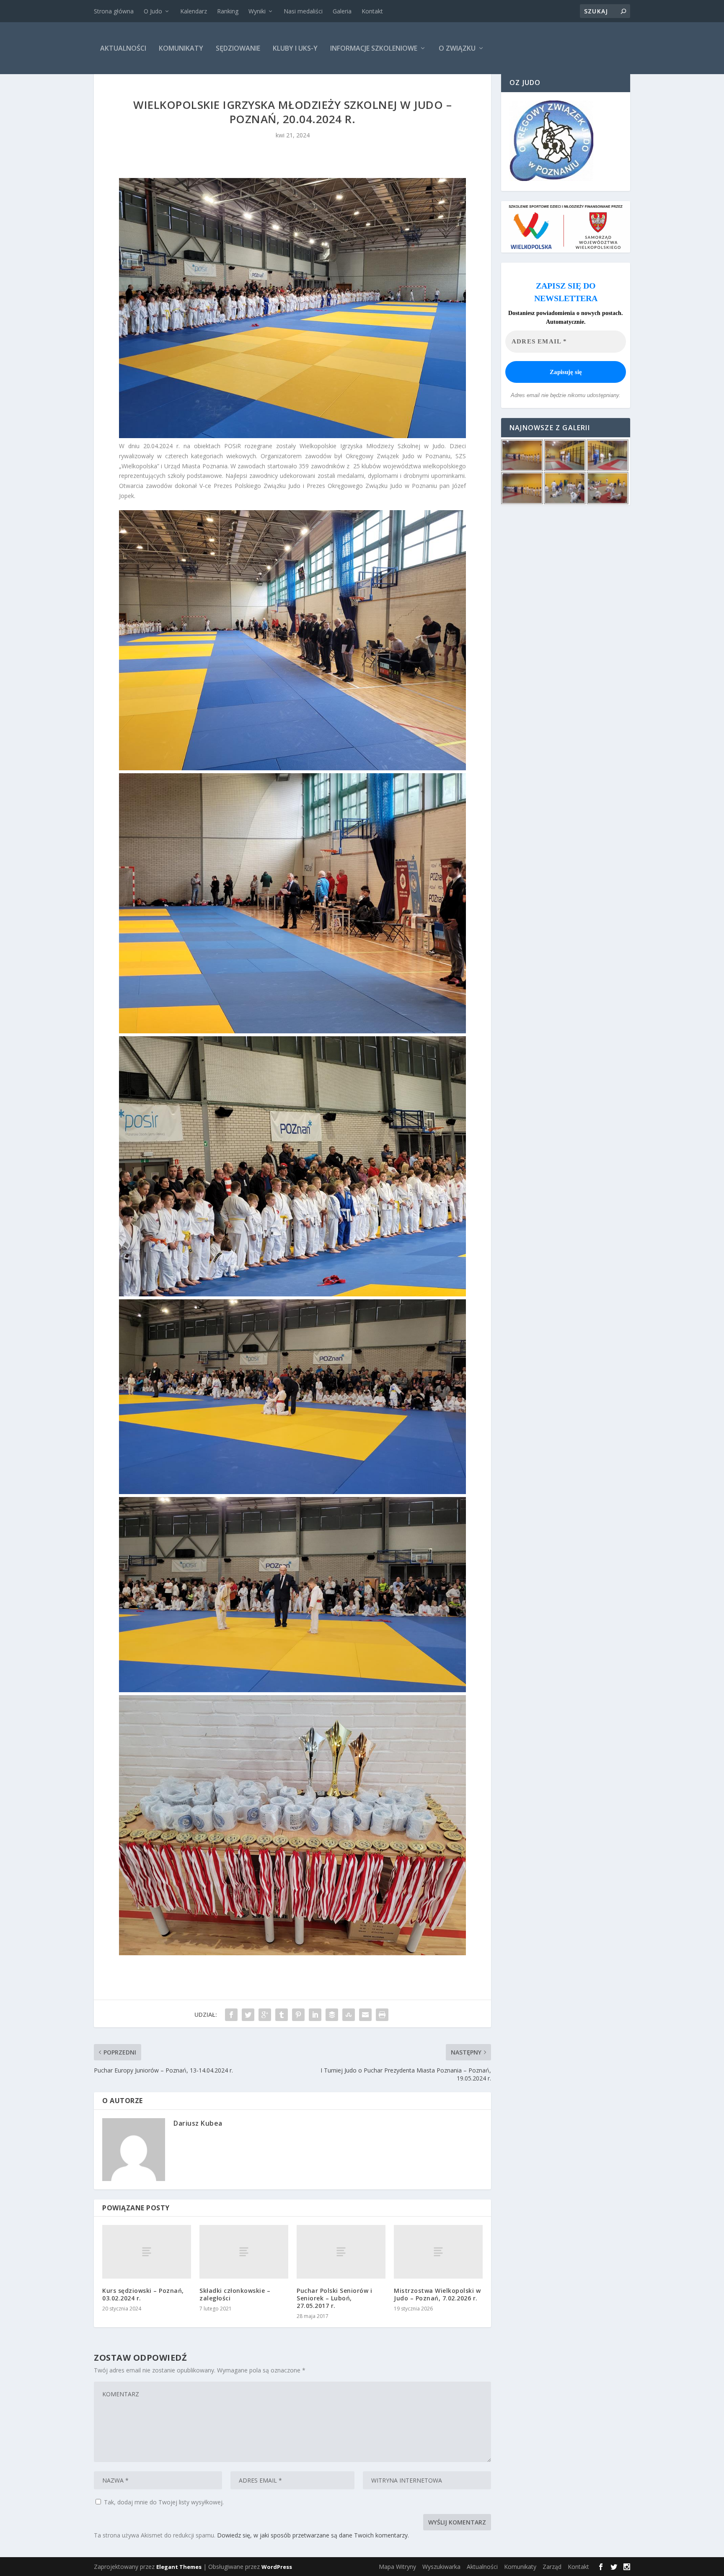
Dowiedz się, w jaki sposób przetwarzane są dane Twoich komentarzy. (313, 2535)
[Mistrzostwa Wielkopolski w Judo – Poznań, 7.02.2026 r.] (438, 2252)
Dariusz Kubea (198, 2123)
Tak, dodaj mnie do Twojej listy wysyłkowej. (163, 2502)
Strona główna (114, 11)
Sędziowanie (238, 48)
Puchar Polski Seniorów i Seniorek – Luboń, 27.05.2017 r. (334, 2298)
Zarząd (552, 2567)
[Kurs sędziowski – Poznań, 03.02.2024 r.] (147, 2252)
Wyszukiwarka (441, 2567)
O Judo (153, 11)
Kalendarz (194, 11)
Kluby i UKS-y (295, 48)
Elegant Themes (179, 2567)
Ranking (228, 11)
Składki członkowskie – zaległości (235, 2294)
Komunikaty (181, 48)
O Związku (457, 48)
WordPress (277, 2567)
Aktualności (123, 48)
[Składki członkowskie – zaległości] (244, 2252)
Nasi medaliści (303, 11)
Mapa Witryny (397, 2567)
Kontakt (372, 11)
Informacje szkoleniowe (374, 48)
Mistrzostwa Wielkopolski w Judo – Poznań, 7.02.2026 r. (437, 2294)
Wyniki (257, 11)
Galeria (342, 11)
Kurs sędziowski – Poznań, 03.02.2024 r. (143, 2294)
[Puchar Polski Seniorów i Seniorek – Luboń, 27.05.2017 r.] (341, 2252)
